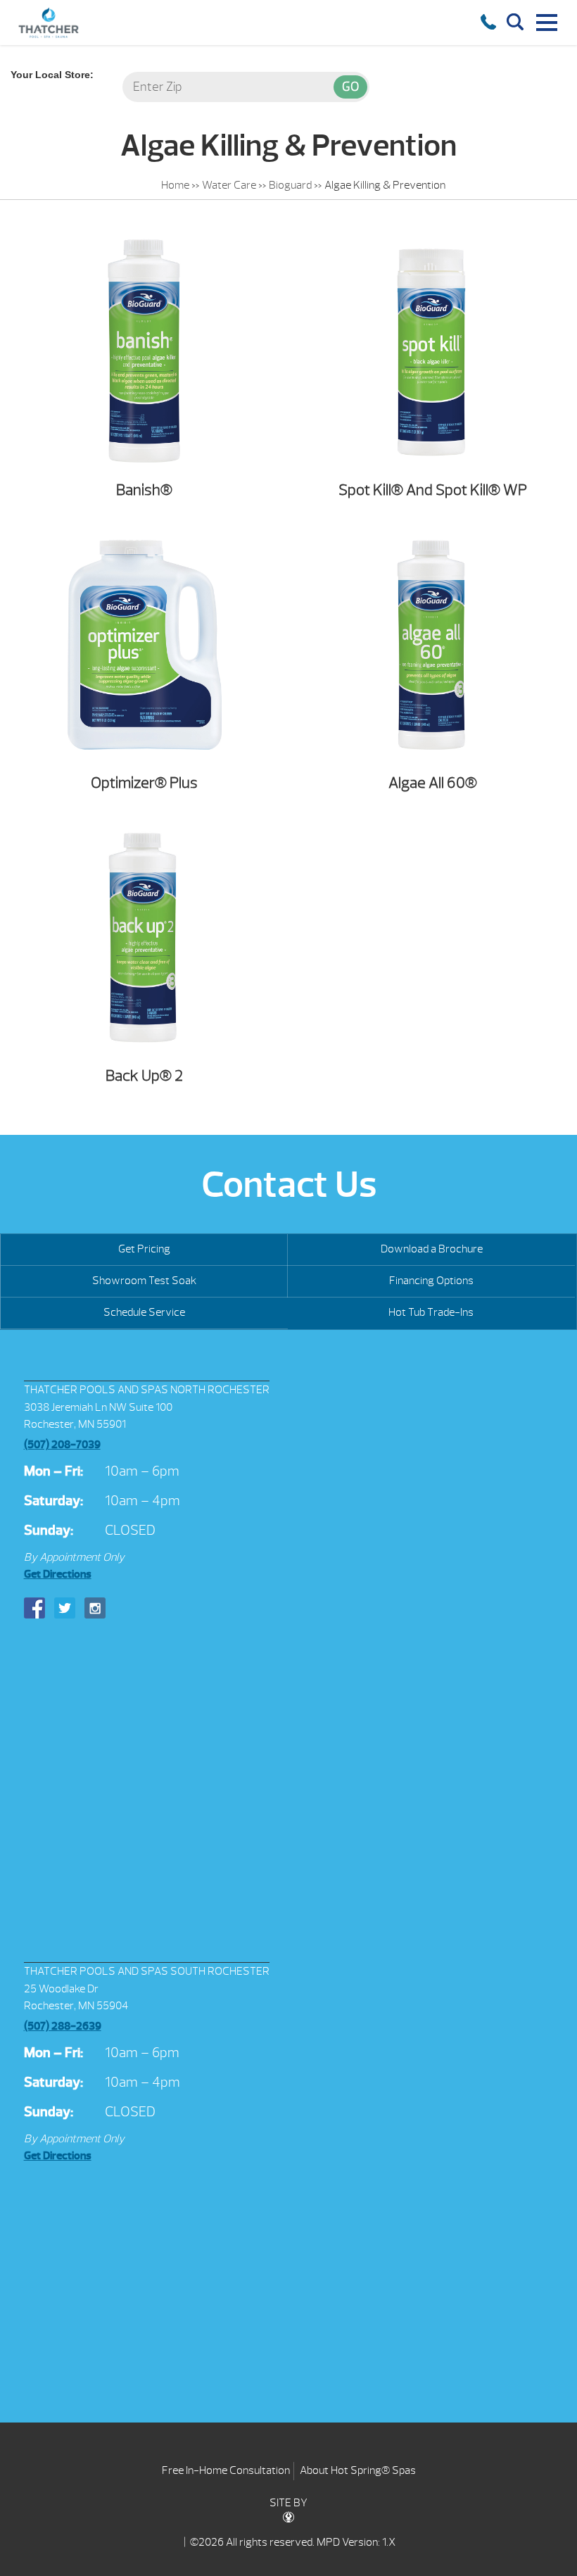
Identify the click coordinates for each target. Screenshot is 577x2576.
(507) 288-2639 (63, 2026)
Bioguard (290, 185)
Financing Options (431, 1281)
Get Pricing (144, 1249)
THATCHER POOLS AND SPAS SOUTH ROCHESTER (147, 1971)
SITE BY (288, 2503)
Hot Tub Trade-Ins (431, 1312)
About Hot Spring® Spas (358, 2470)
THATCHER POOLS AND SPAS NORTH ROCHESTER (147, 1390)
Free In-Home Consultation (226, 2470)
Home (175, 185)
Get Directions (58, 1574)
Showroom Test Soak (144, 1281)
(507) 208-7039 (62, 1445)
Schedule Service (144, 1312)
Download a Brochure (432, 1249)
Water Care (229, 185)
